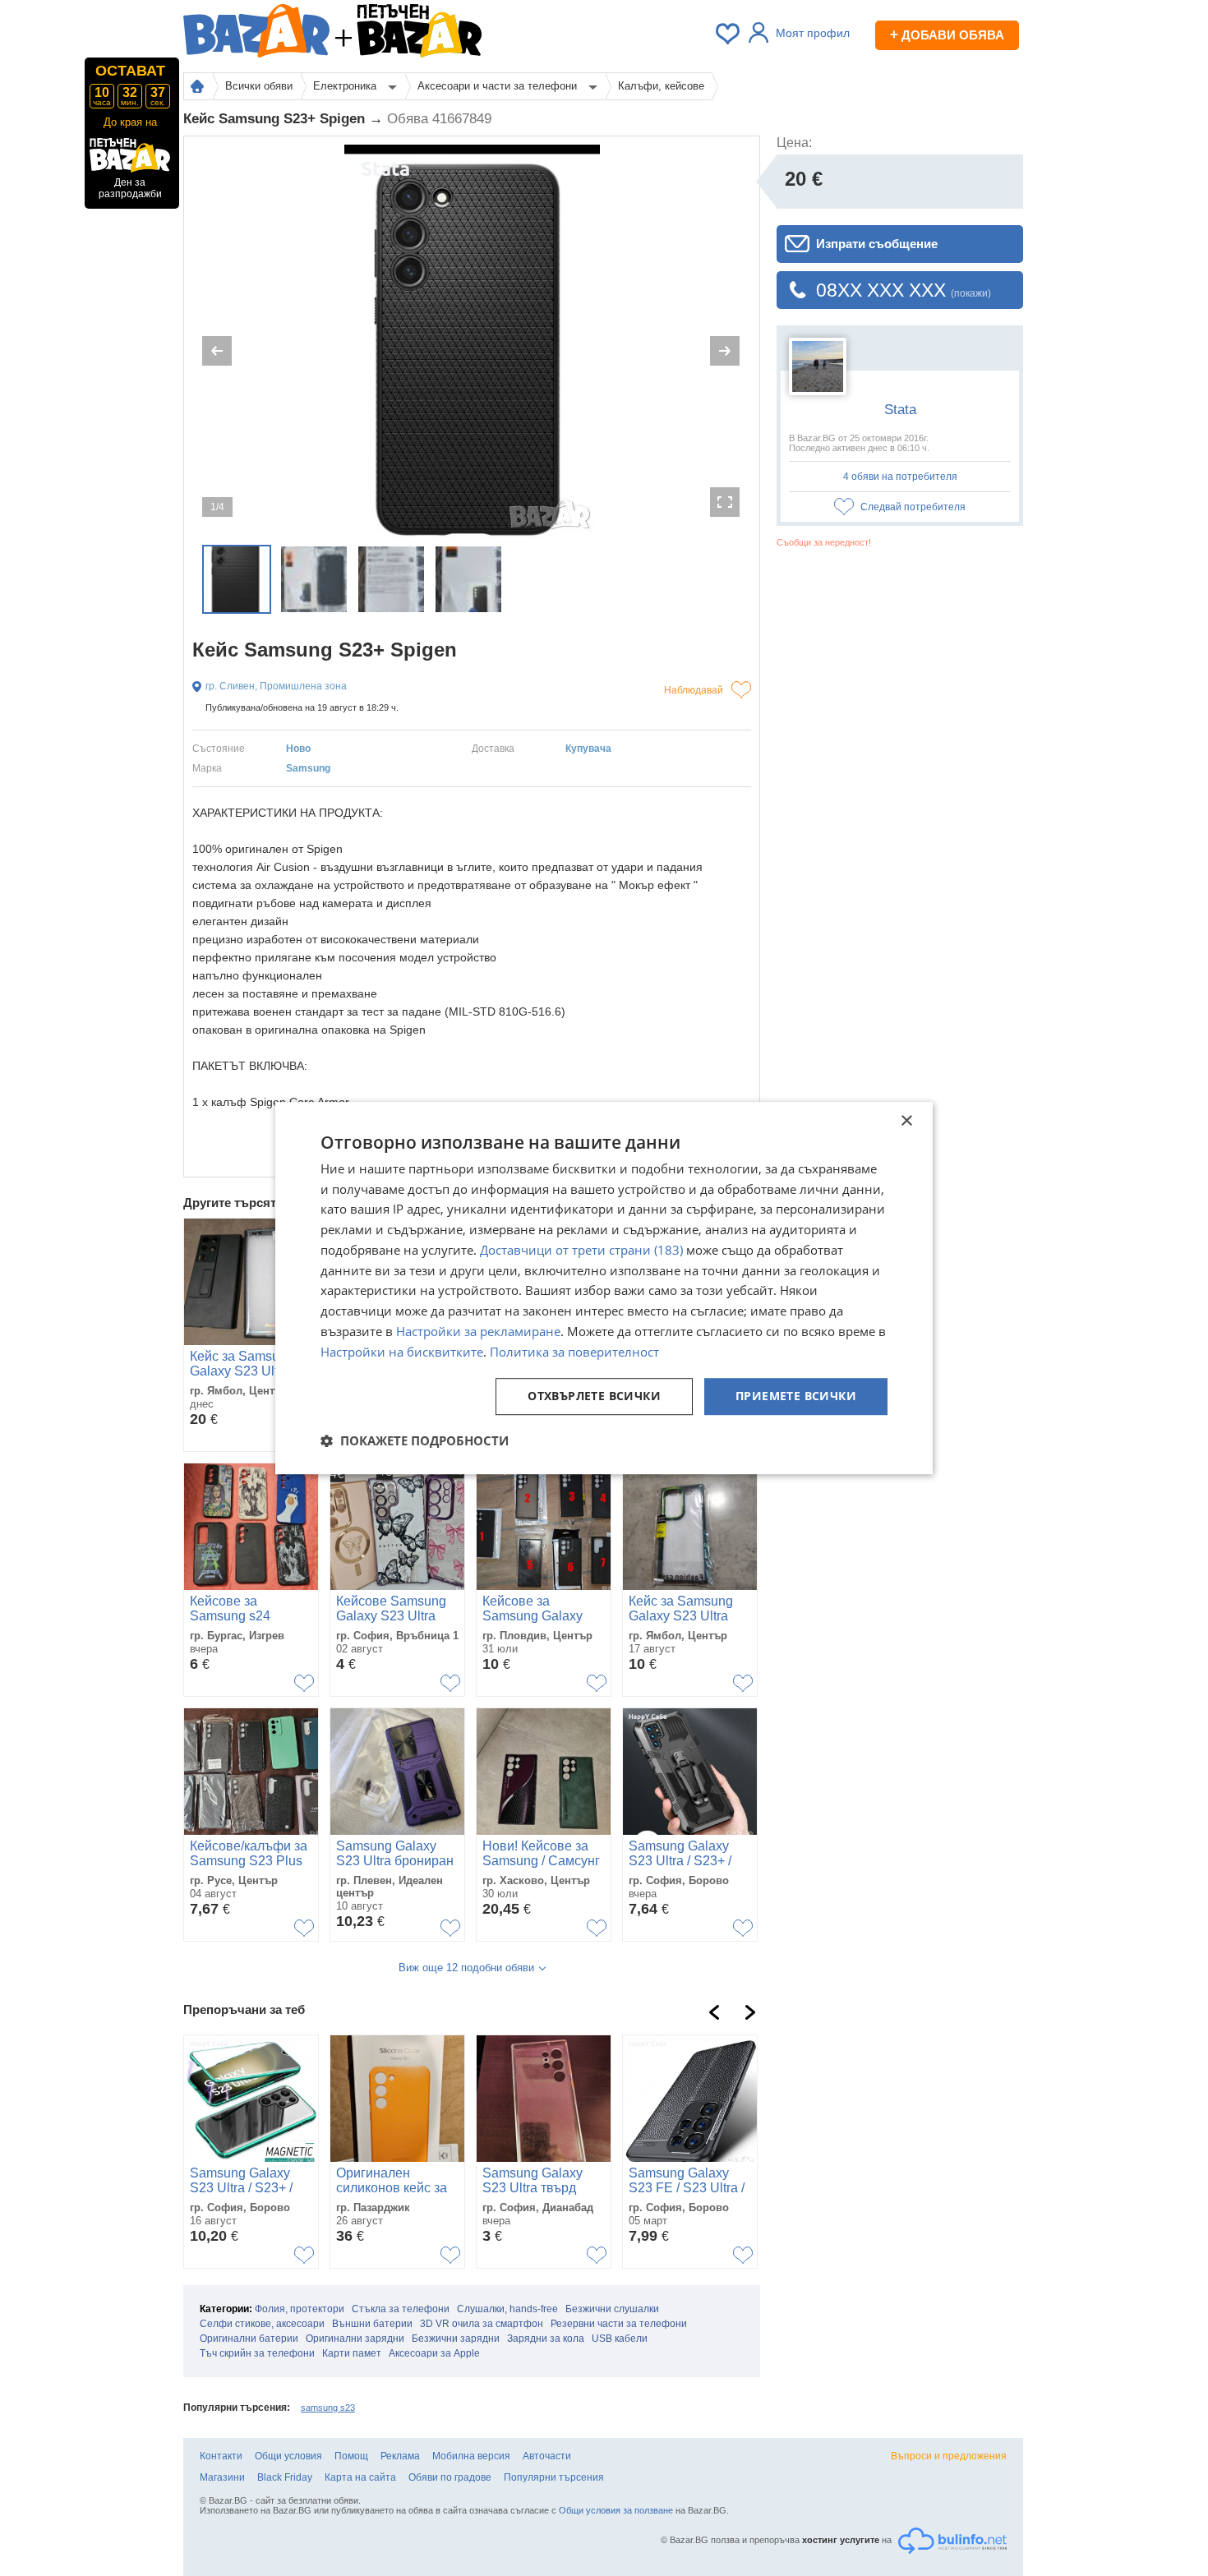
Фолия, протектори (300, 2309)
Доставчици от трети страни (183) (581, 1250)
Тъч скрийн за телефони (257, 2353)
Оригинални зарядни (355, 2339)
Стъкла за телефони (401, 2309)
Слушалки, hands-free (507, 2309)
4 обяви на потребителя (900, 477)
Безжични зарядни (456, 2339)
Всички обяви (259, 86)
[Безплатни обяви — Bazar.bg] (256, 34)
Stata (900, 410)
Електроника (346, 86)
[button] (415, 1440)
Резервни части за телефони (619, 2324)
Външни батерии (372, 2324)
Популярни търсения (554, 2477)
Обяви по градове (450, 2477)
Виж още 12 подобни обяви (466, 1968)
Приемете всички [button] (796, 1396)
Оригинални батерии (249, 2339)
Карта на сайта (360, 2477)
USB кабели (620, 2339)
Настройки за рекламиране (478, 1331)
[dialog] (604, 1288)
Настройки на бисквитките (402, 1352)
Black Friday (285, 2477)
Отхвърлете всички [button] (594, 1396)
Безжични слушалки (612, 2309)
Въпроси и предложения (949, 2456)
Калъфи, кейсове (661, 86)
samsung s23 (328, 2408)
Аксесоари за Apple (434, 2353)
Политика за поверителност (574, 1352)
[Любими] (729, 34)
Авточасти (547, 2456)
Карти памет (352, 2353)
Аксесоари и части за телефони (499, 86)
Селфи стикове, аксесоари (262, 2324)
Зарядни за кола (546, 2339)
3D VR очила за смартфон (482, 2324)
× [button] (906, 1121)
